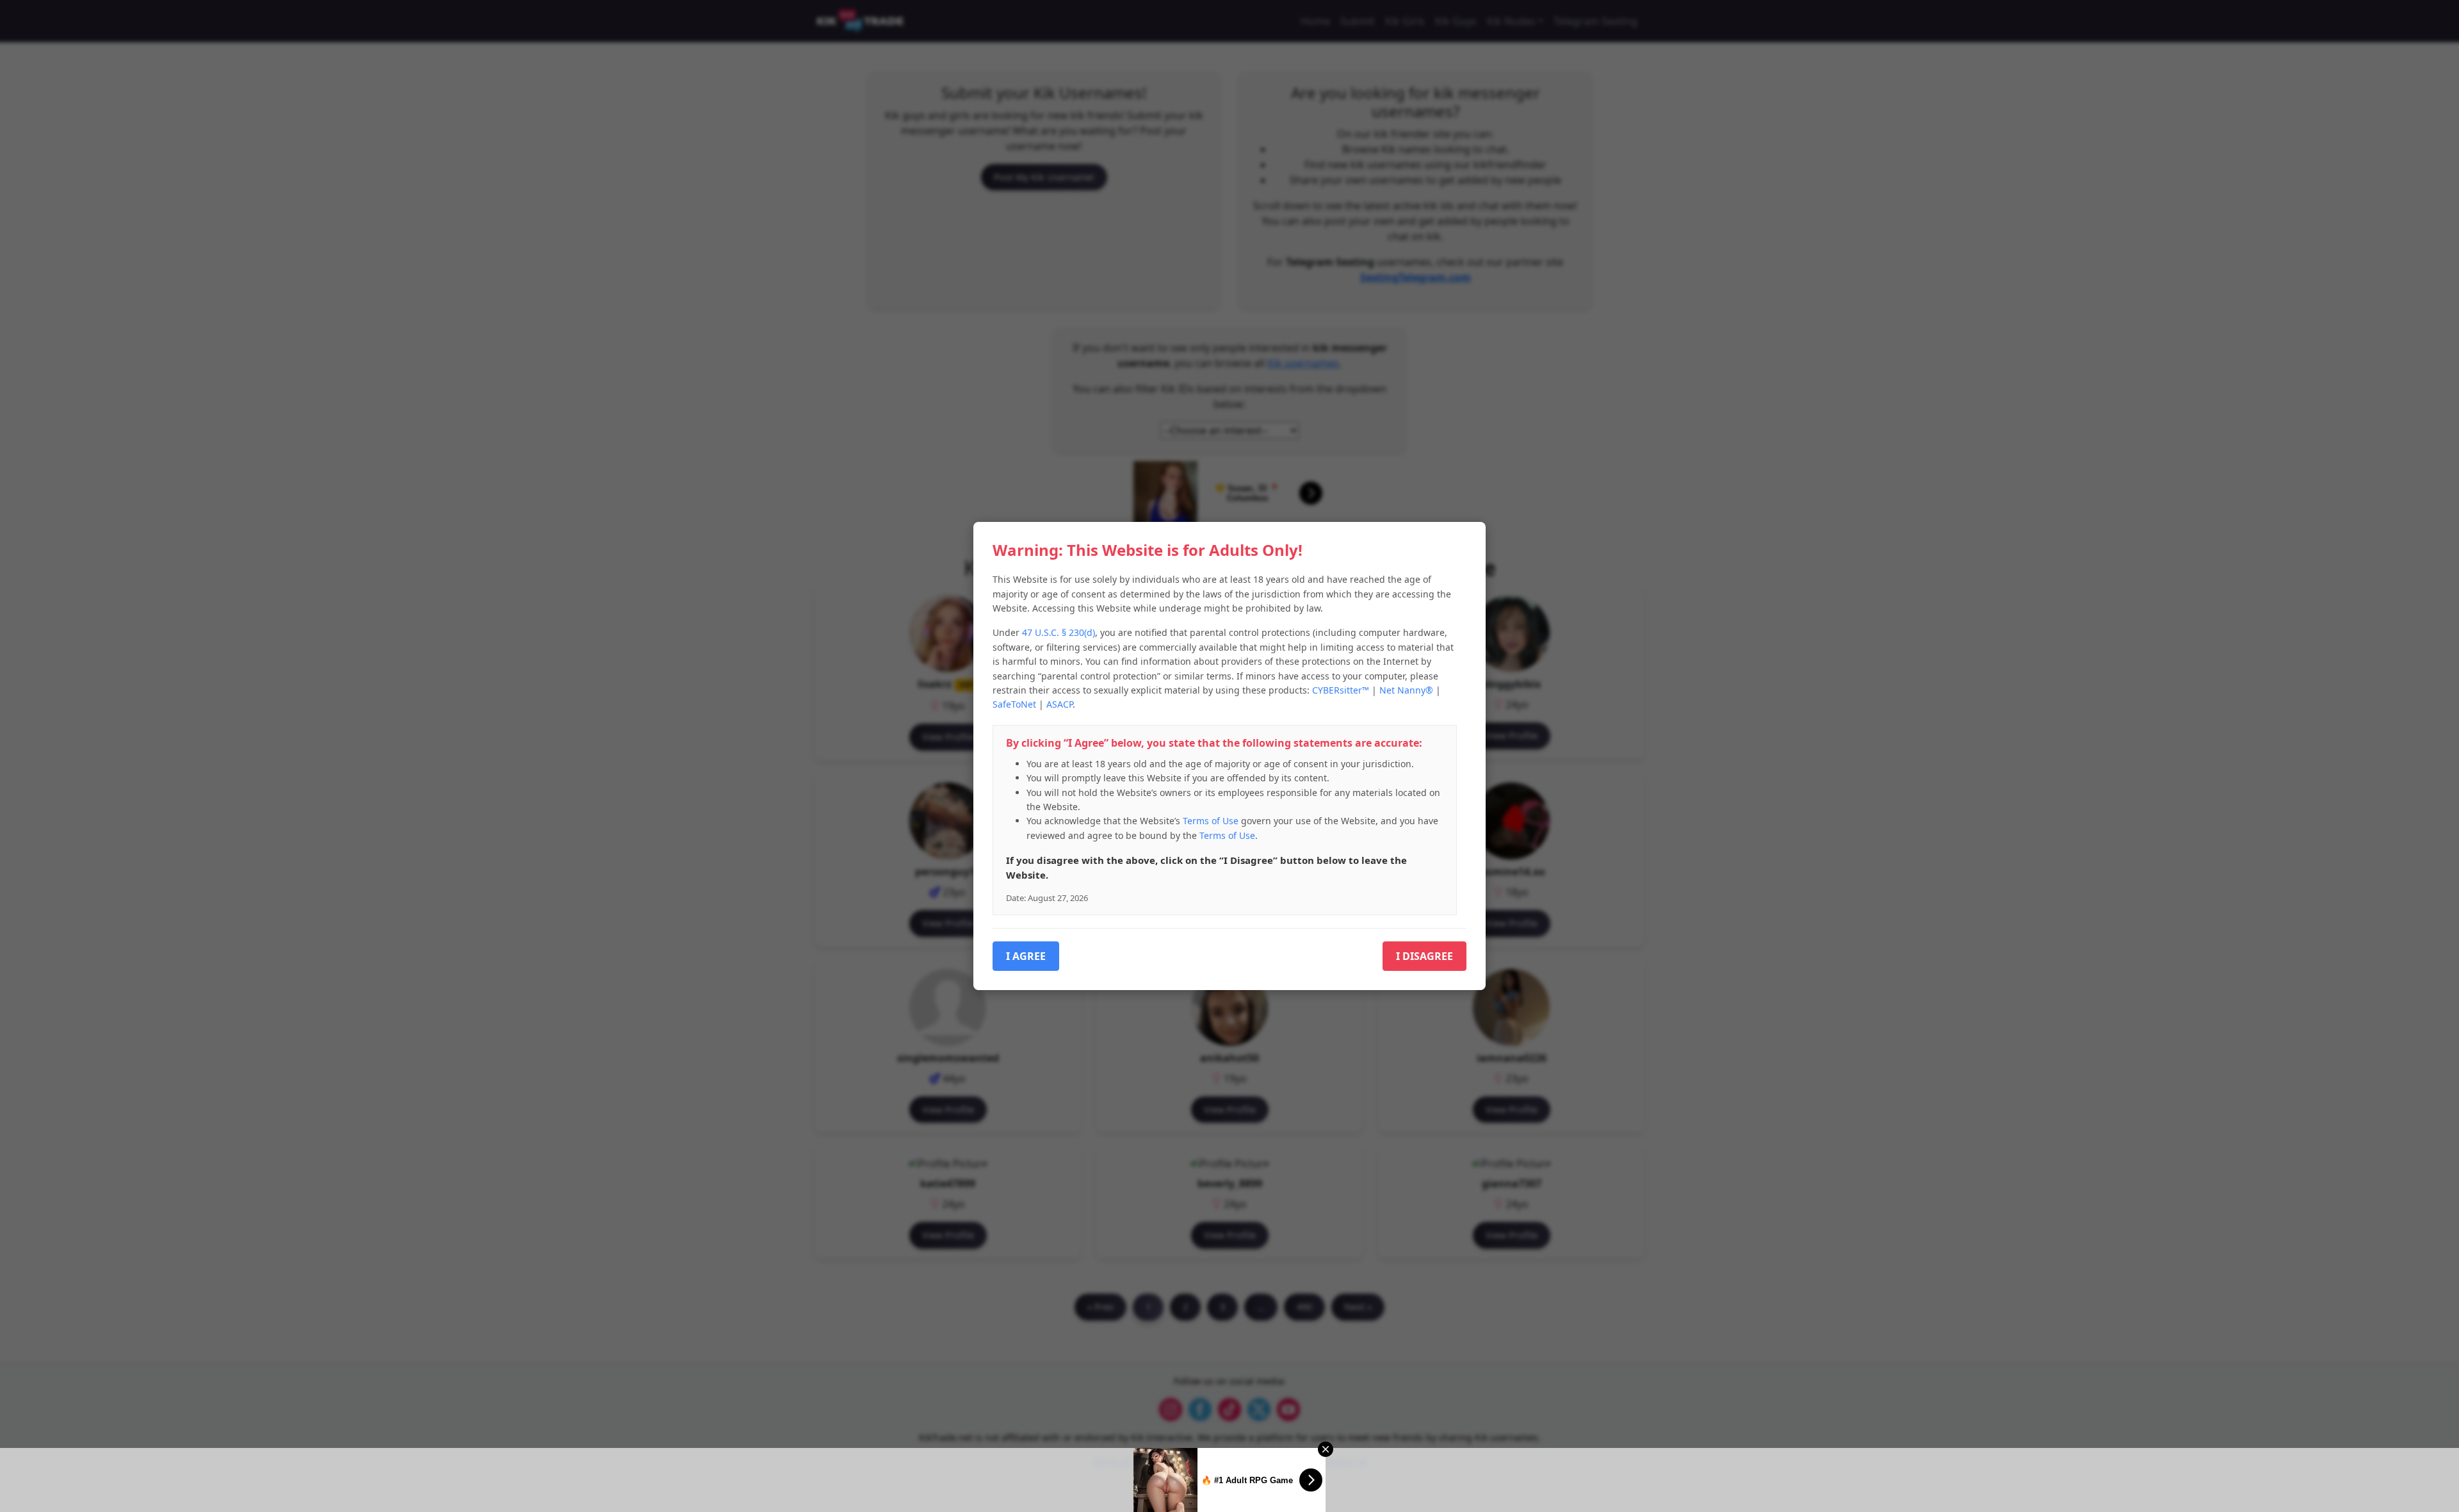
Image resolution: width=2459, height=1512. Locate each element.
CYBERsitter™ (1341, 690)
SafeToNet (1014, 704)
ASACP (1059, 704)
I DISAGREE (1424, 956)
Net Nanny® (1406, 690)
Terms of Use (1211, 821)
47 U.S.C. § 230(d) (1059, 632)
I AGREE (1026, 956)
